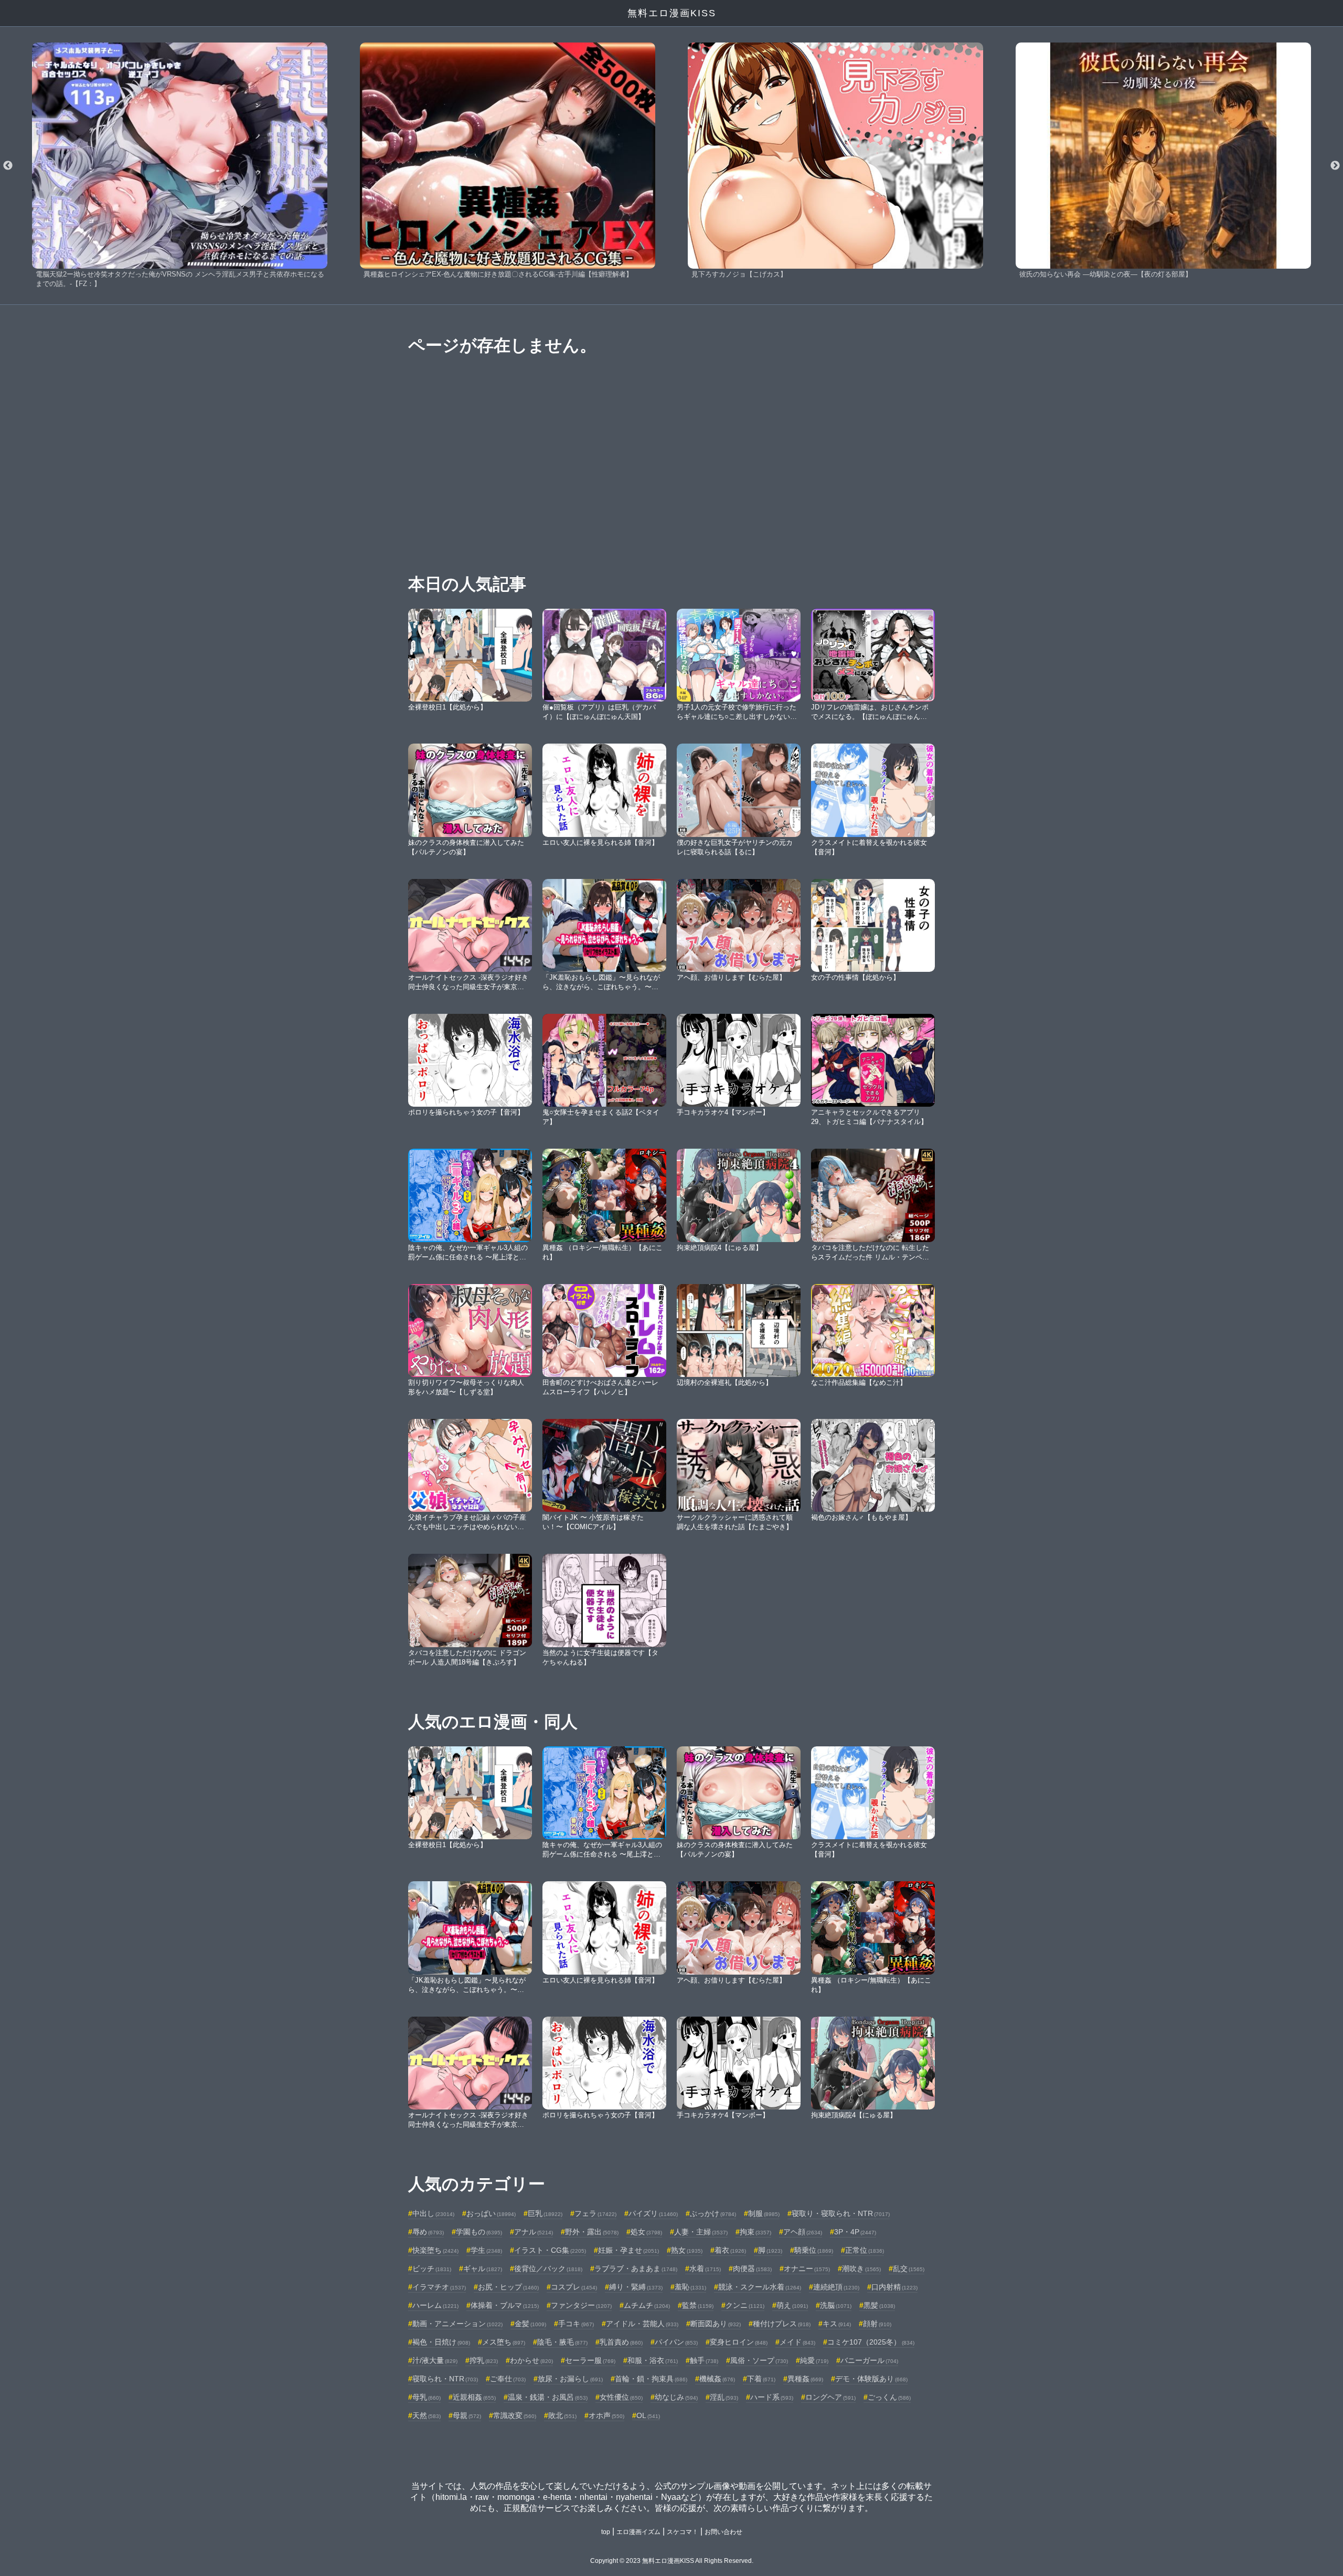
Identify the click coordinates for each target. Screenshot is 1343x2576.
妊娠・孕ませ (628, 2250)
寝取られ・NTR (445, 2379)
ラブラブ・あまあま (636, 2268)
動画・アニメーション (457, 2324)
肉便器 (752, 2268)
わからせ (531, 2360)
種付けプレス (782, 2324)
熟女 (687, 2250)
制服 (764, 2213)
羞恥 (690, 2287)
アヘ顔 (803, 2232)
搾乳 (484, 2360)
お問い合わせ (723, 2532)
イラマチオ (439, 2287)
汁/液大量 (435, 2360)
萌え (792, 2305)
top (606, 2532)
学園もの (479, 2232)
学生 (486, 2250)
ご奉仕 (508, 2379)
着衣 (730, 2250)
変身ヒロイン (739, 2342)
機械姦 (717, 2379)
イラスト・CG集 (550, 2250)
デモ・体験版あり (871, 2379)
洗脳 (836, 2305)
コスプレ (574, 2287)
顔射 (877, 2324)
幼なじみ (676, 2397)
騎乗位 (814, 2250)
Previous (8, 166)
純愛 (814, 2360)
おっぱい (491, 2213)
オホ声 (606, 2415)
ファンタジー (581, 2305)
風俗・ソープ (759, 2360)
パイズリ (653, 2213)
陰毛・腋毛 (562, 2342)
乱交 (909, 2268)
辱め (428, 2232)
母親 (467, 2415)
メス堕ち (504, 2342)
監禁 (698, 2305)
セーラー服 (590, 2360)
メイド (797, 2342)
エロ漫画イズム (638, 2532)
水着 (705, 2268)
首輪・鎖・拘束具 (651, 2379)
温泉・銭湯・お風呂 (548, 2397)
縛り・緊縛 (636, 2287)
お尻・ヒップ (508, 2287)
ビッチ (432, 2268)
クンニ (745, 2305)
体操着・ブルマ (505, 2305)
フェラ (595, 2213)
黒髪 (879, 2305)
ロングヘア (830, 2397)
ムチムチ (647, 2305)
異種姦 (805, 2379)
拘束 (755, 2232)
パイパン (676, 2342)
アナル (534, 2232)
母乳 (427, 2397)
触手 (704, 2360)
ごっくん (889, 2397)
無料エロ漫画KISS (672, 13)
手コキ (576, 2324)
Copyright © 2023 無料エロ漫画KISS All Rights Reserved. (672, 2561)
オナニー (807, 2268)
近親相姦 (474, 2397)
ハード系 (772, 2397)
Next (1335, 166)
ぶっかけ (713, 2213)
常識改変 (515, 2415)
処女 (646, 2232)
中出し (433, 2213)
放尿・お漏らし (570, 2379)
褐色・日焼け (441, 2342)
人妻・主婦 (701, 2232)
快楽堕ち (435, 2250)
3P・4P (855, 2232)
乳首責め (621, 2342)
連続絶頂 (836, 2287)
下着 (761, 2379)
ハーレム (435, 2305)
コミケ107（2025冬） (871, 2342)
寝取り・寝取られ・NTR (841, 2213)
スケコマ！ (683, 2532)
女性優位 (621, 2397)
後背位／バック (548, 2268)
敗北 (562, 2415)
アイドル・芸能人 (642, 2324)
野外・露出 (592, 2232)
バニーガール (869, 2360)
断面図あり (716, 2324)
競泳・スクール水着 (760, 2287)
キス (837, 2324)
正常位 (865, 2250)
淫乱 (724, 2397)
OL (648, 2415)
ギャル (483, 2268)
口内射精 (894, 2287)
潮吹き (861, 2268)
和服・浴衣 (653, 2360)
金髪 (530, 2324)
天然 (427, 2415)
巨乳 (545, 2213)
